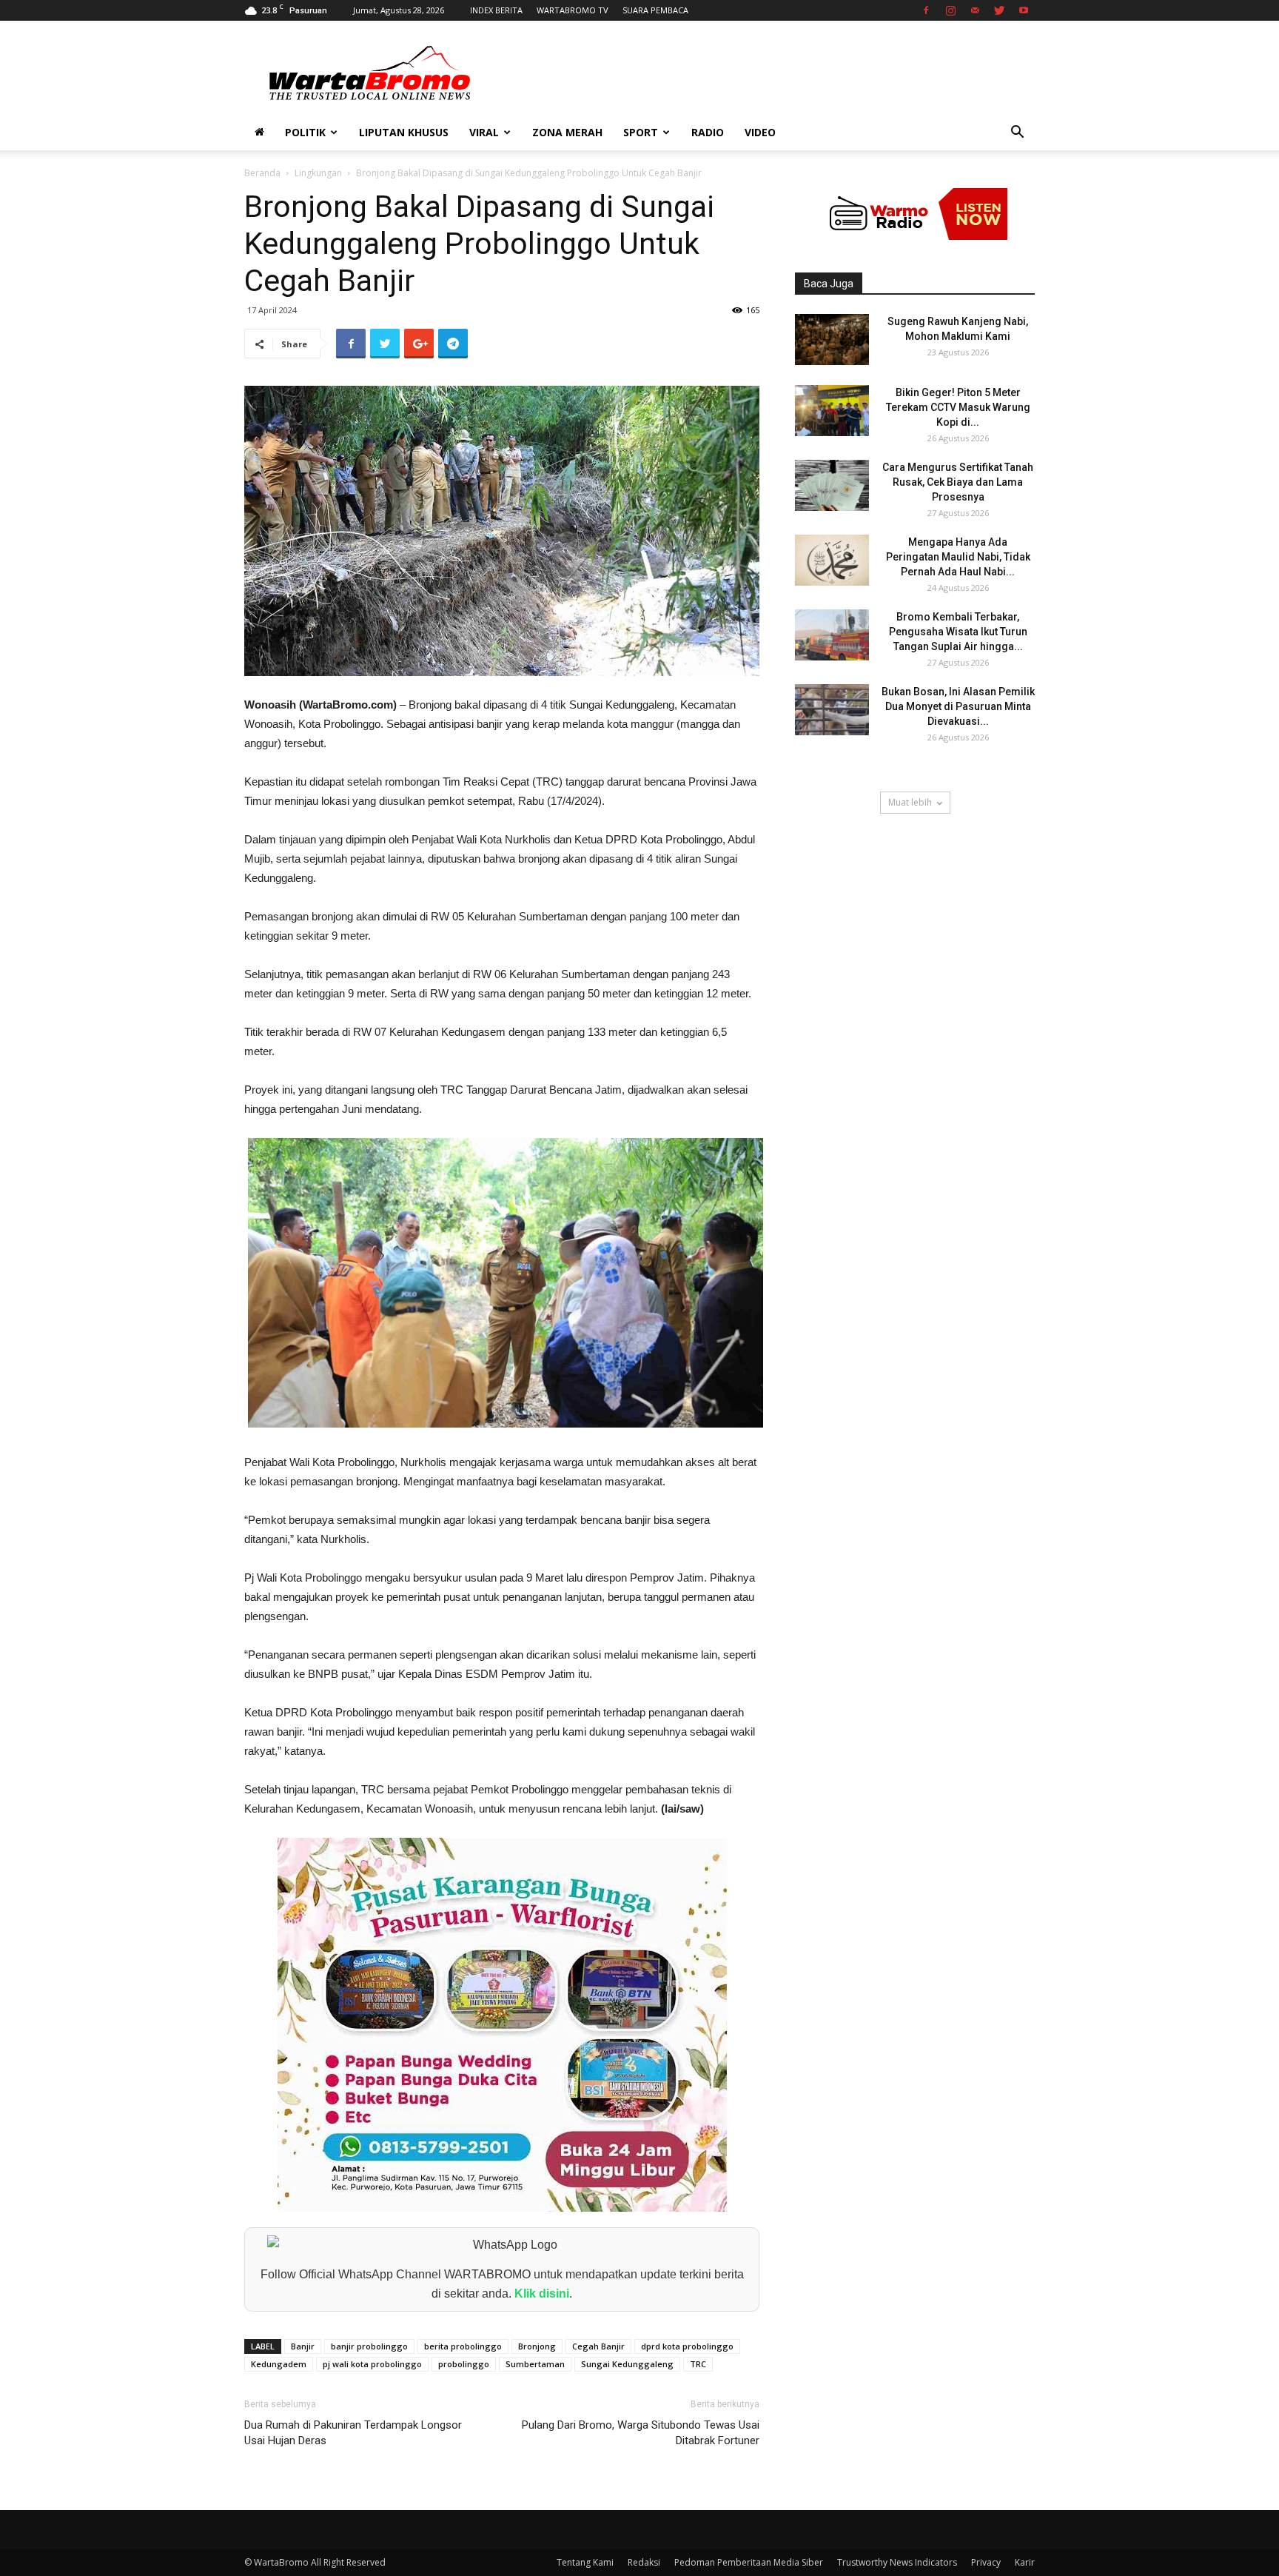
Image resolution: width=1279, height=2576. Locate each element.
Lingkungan (318, 173)
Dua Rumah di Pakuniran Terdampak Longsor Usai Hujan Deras (353, 2433)
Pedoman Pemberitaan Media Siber (749, 2562)
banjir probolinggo (369, 2346)
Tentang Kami (585, 2562)
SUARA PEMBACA (655, 10)
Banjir (303, 2346)
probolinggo (464, 2364)
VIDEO (760, 132)
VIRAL (484, 132)
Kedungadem (279, 2364)
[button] (1017, 134)
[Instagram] (950, 10)
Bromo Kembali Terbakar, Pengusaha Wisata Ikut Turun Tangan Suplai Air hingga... (958, 632)
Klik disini (542, 2294)
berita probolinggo (463, 2346)
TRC (698, 2364)
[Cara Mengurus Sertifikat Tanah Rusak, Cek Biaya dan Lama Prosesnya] (832, 485)
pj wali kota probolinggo (372, 2364)
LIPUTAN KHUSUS (404, 132)
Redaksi (644, 2562)
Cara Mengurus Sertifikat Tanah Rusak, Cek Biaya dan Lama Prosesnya (958, 482)
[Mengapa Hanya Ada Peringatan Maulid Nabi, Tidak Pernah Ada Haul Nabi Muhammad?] (832, 560)
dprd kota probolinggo (687, 2346)
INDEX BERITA (496, 10)
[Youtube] (1024, 10)
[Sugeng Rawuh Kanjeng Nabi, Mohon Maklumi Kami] (832, 339)
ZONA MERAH (567, 132)
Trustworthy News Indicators (897, 2562)
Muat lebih (910, 802)
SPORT (641, 132)
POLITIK (305, 132)
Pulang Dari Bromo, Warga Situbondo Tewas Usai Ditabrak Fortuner (641, 2433)
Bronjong (537, 2346)
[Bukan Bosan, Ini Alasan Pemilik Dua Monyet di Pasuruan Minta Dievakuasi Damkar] (832, 710)
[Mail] (975, 10)
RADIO (708, 132)
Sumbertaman (535, 2364)
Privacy (986, 2562)
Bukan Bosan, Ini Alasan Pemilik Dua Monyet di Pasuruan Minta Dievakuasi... (958, 706)
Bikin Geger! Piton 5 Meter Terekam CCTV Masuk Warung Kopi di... (958, 407)
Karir (1025, 2562)
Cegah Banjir (598, 2346)
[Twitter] (999, 10)
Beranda (262, 173)
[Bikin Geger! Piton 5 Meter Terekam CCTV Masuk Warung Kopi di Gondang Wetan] (832, 411)
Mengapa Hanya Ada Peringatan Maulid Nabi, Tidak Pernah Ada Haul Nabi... (958, 557)
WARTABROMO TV (573, 10)
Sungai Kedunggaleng (627, 2364)
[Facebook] (926, 10)
